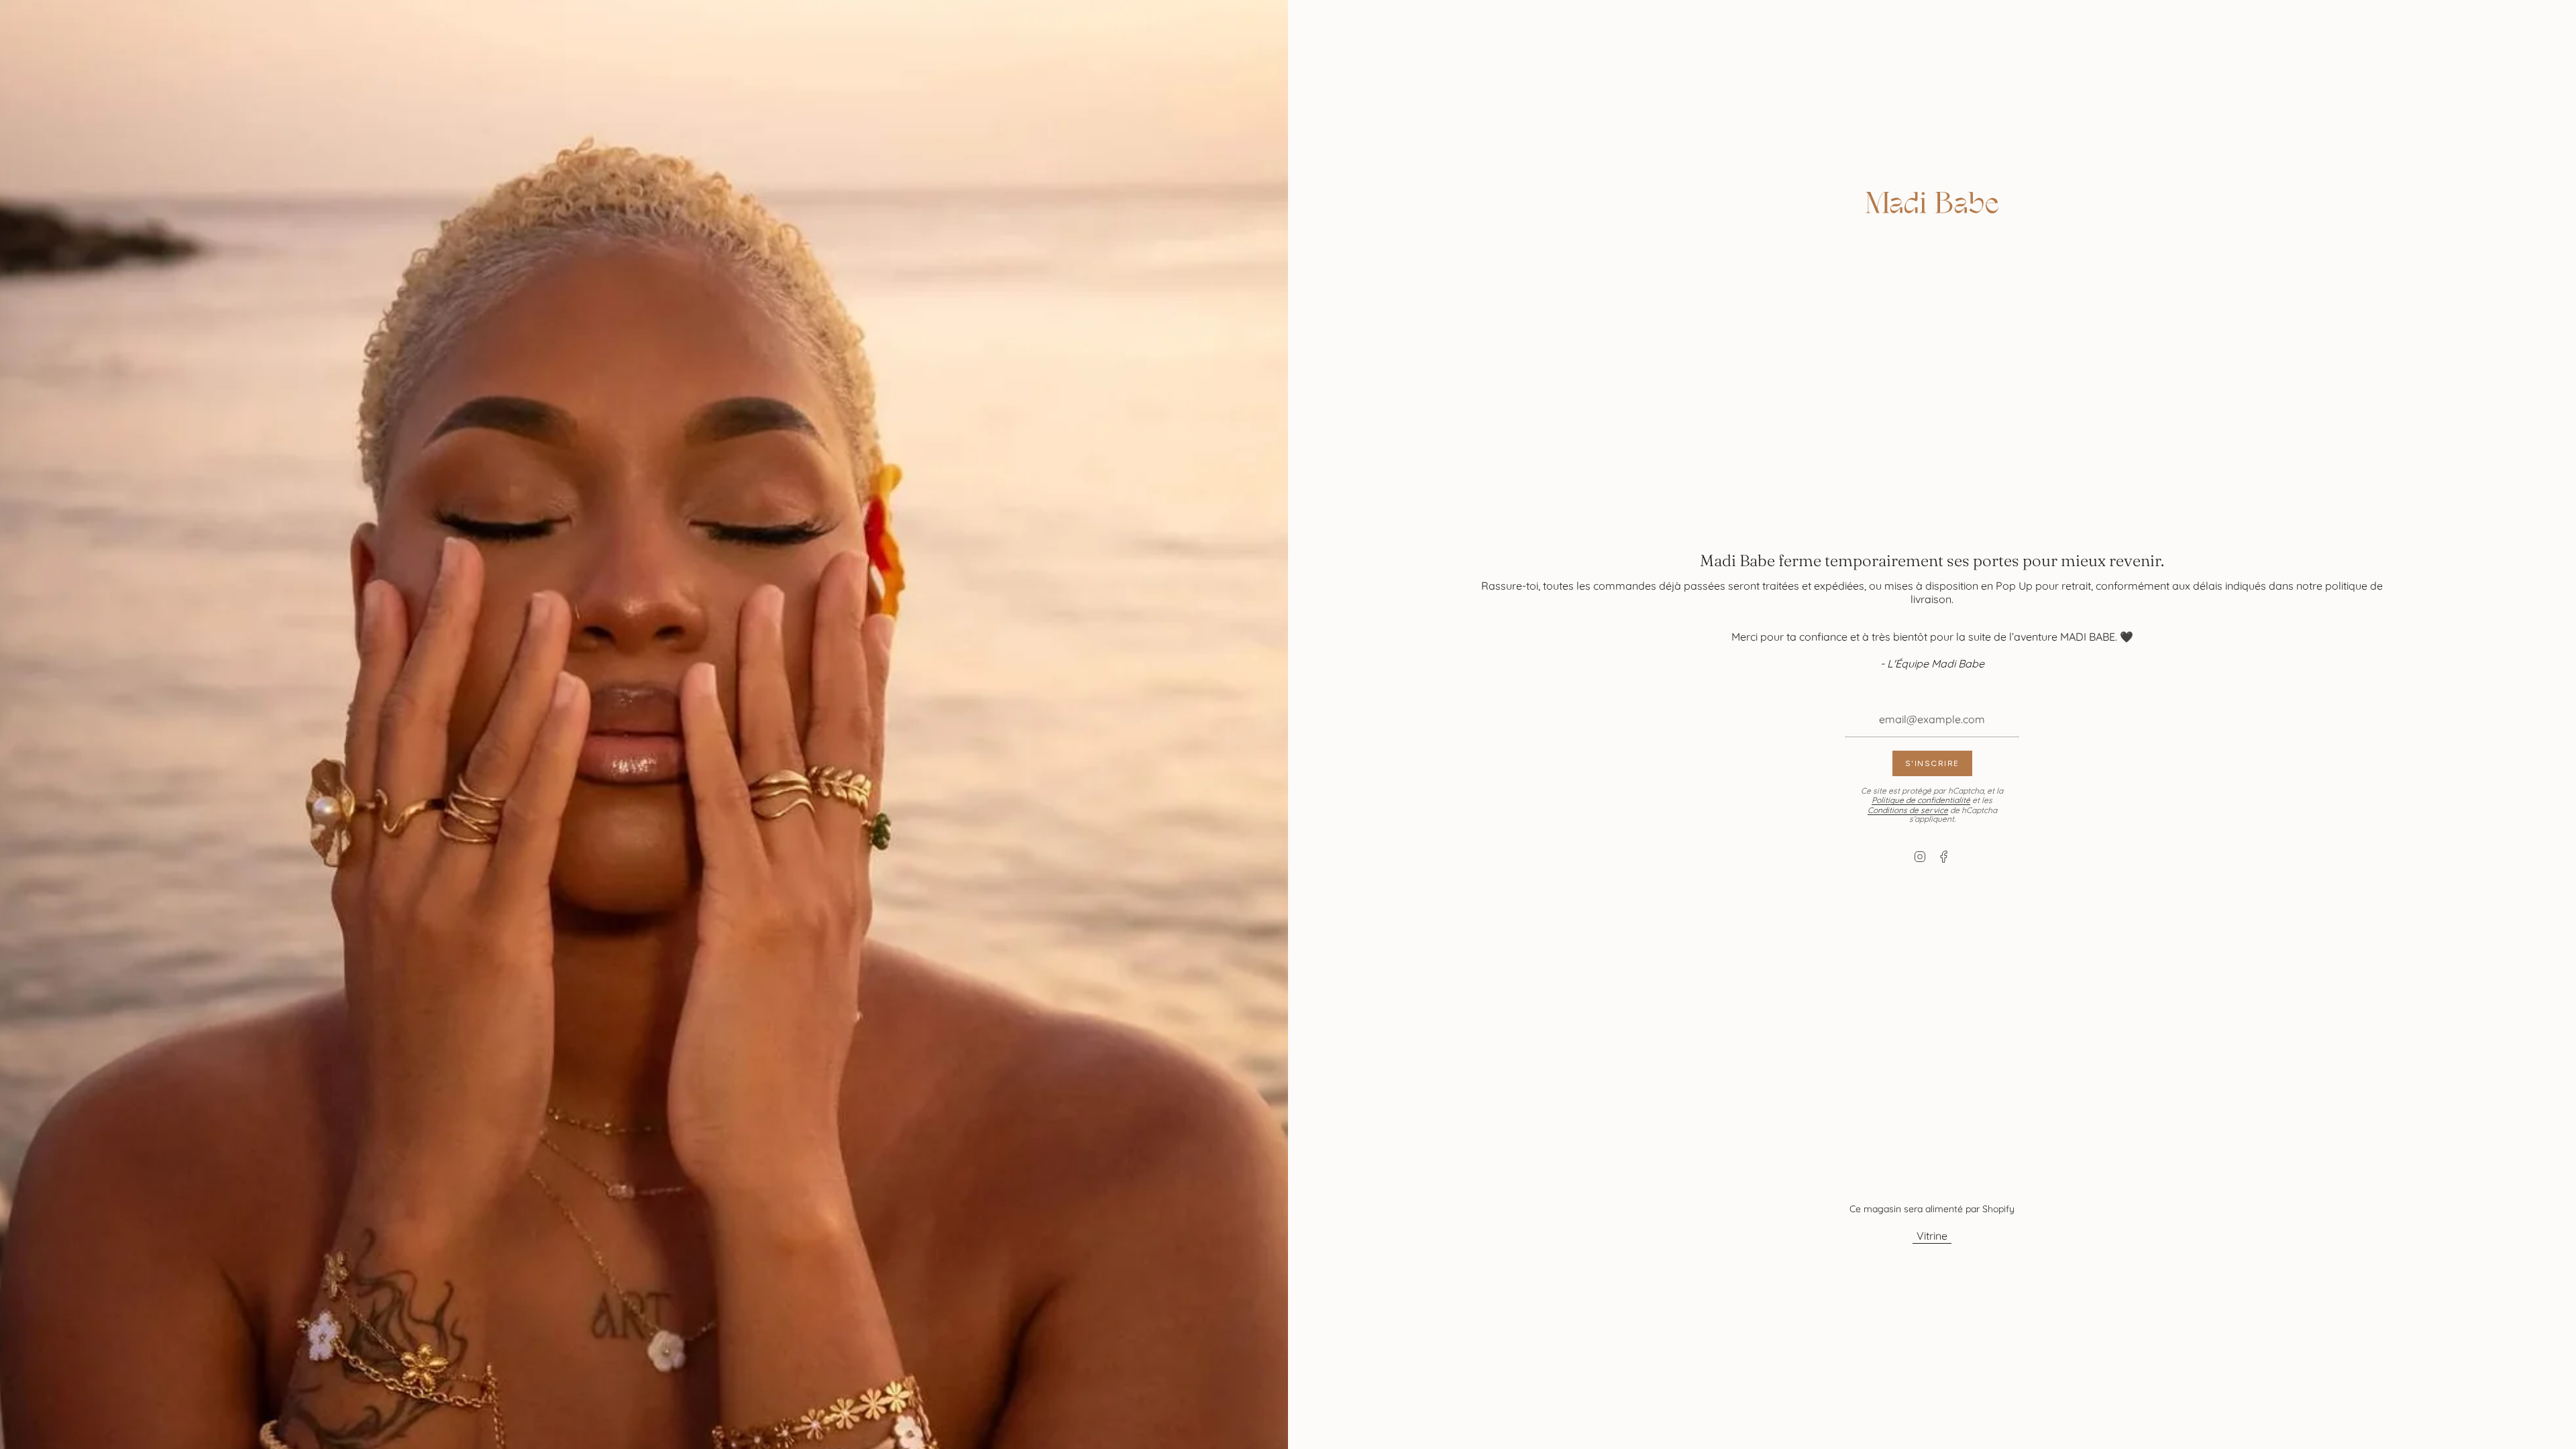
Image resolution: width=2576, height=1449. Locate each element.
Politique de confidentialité (1921, 800)
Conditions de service (1908, 810)
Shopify (1998, 1209)
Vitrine (1932, 1236)
